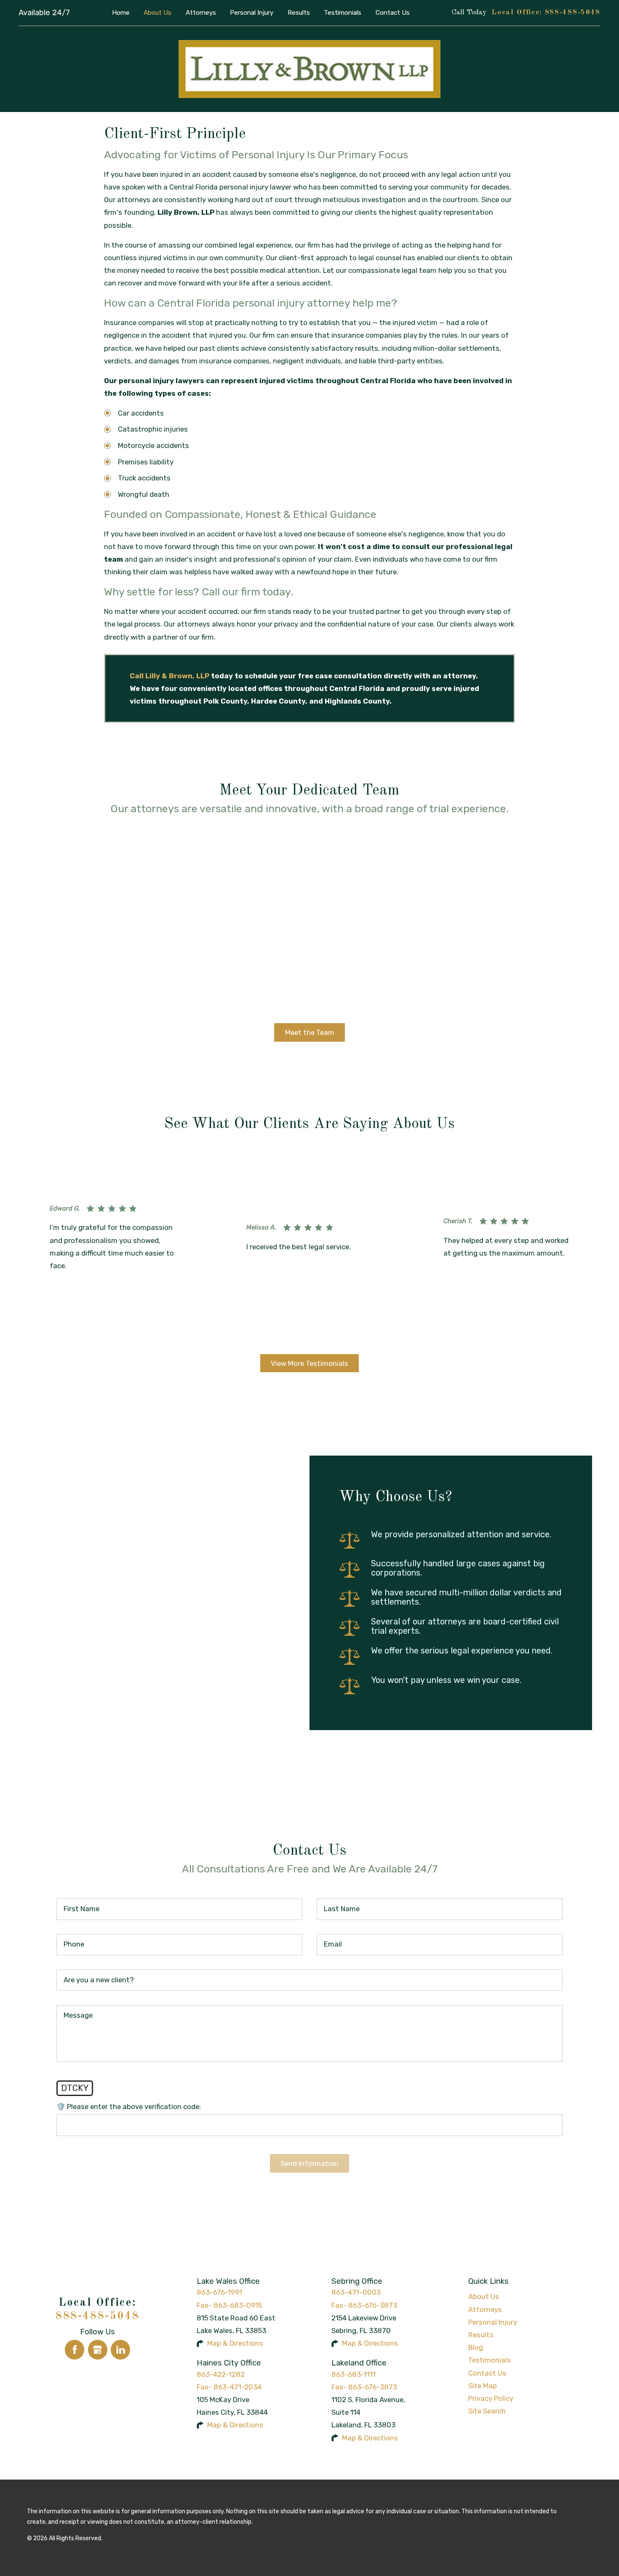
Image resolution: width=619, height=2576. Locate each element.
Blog (476, 2347)
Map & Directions (235, 2343)
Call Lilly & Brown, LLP (169, 676)
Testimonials (490, 2360)
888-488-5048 (573, 12)
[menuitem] (121, 13)
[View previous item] (300, 1336)
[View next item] (319, 1336)
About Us (484, 2296)
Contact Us (487, 2373)
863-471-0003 (356, 2292)
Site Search (487, 2411)
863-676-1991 (219, 2292)
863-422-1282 (221, 2374)
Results (481, 2335)
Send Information (309, 2163)
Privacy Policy (491, 2398)
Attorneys (485, 2309)
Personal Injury (493, 2322)
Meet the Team (310, 1032)
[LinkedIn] (120, 2349)
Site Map (483, 2386)
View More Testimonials (309, 1363)
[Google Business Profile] (98, 2349)
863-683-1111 (354, 2374)
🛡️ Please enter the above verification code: (129, 2107)
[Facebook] (75, 2349)
